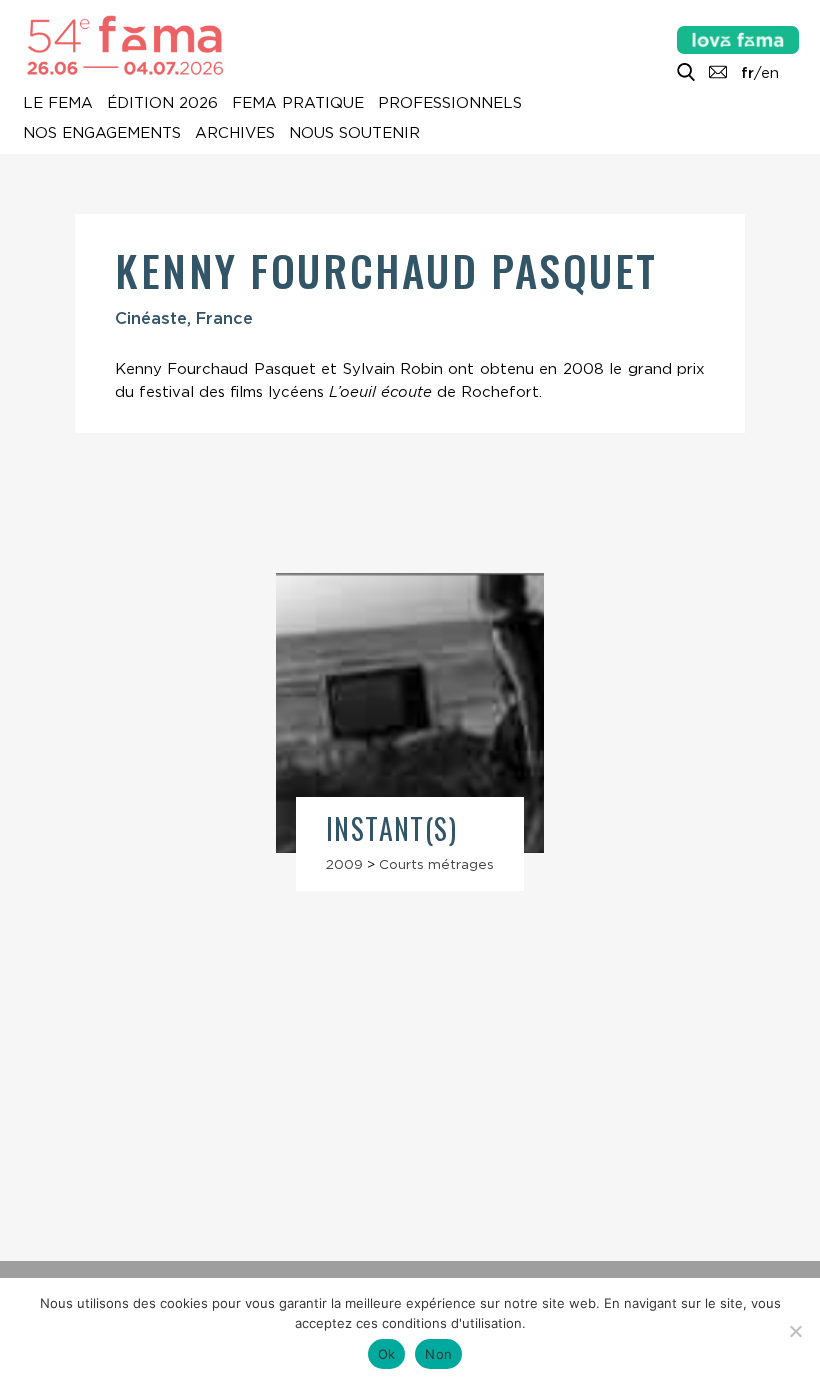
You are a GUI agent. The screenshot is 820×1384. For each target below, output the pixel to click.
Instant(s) (391, 828)
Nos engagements (102, 134)
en (770, 73)
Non (438, 1354)
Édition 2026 (162, 104)
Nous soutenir (354, 134)
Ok (387, 1354)
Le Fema (58, 104)
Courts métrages (436, 864)
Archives (235, 134)
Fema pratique (298, 104)
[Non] (795, 1331)
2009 (344, 864)
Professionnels (450, 104)
